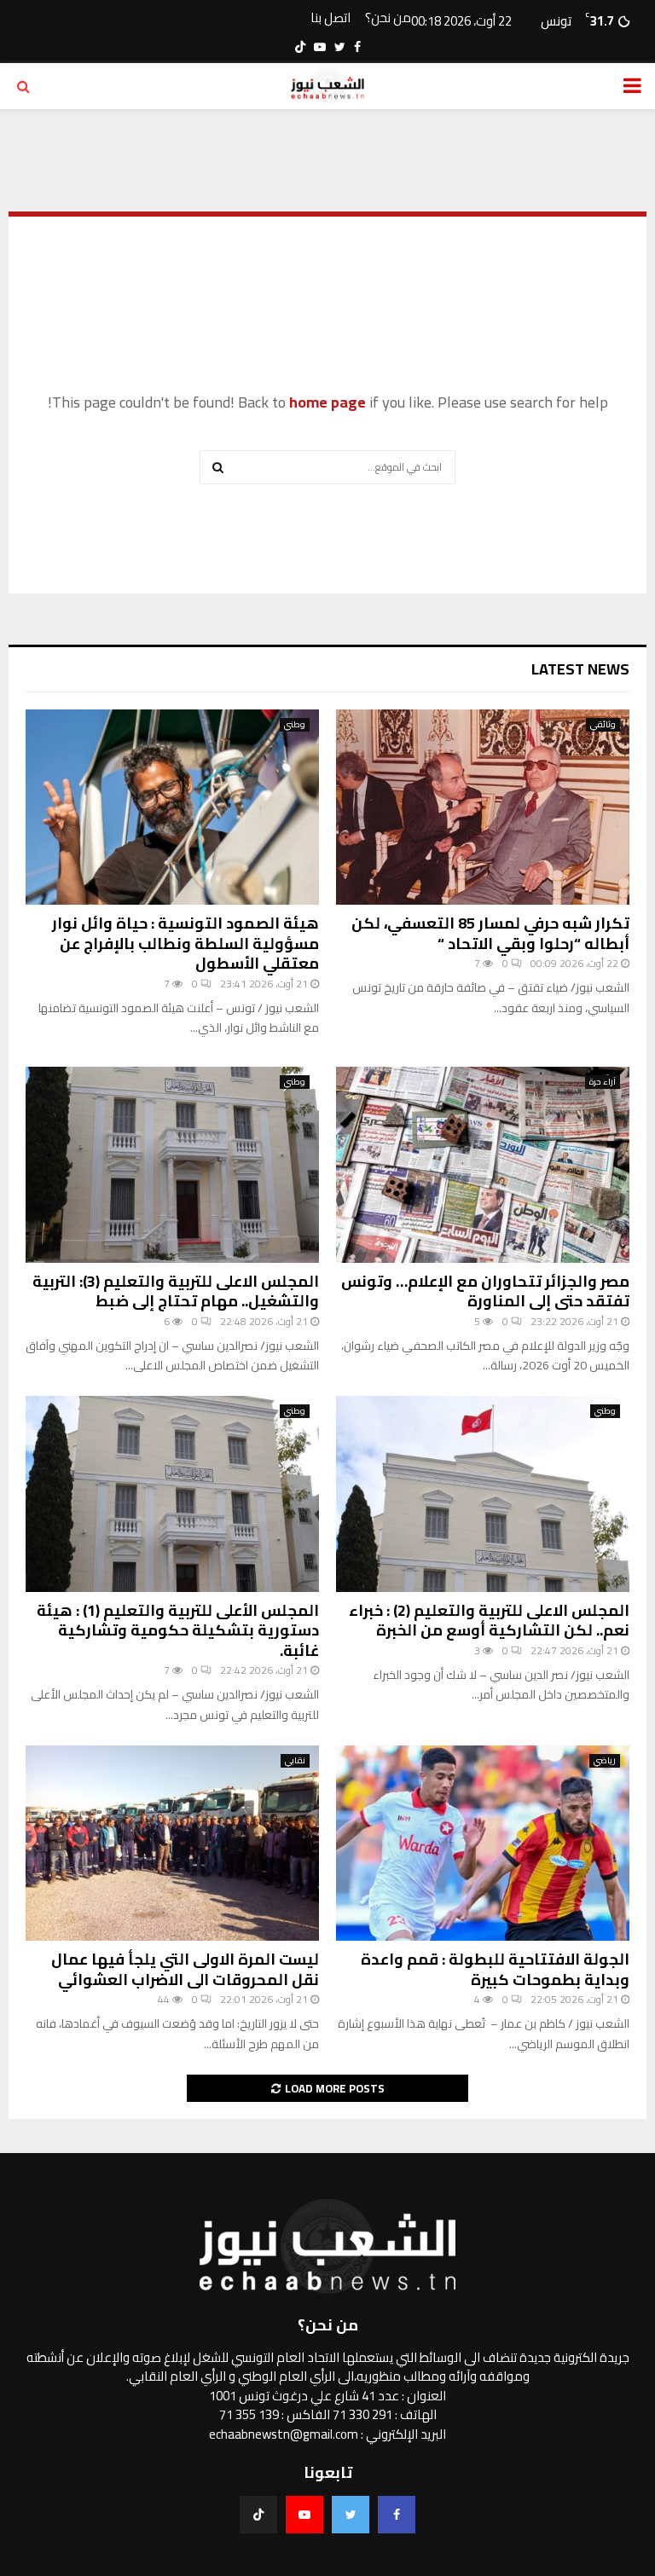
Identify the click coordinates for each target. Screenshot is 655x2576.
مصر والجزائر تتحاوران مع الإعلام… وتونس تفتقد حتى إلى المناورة (485, 1291)
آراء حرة (603, 1082)
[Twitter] (351, 2515)
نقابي (295, 1761)
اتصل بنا (330, 18)
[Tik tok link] (300, 47)
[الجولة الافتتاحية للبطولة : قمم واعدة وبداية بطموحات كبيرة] (483, 1843)
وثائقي (603, 725)
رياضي (605, 1761)
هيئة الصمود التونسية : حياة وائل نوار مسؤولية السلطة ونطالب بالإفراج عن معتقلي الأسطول (185, 943)
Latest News (580, 669)
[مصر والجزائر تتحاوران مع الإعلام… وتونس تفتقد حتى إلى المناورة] (483, 1164)
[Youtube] (304, 2515)
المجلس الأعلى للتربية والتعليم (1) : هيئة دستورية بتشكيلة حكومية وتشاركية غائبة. (178, 1630)
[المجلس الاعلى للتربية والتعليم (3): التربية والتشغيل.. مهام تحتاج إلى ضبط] (172, 1164)
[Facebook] (397, 2515)
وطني (295, 725)
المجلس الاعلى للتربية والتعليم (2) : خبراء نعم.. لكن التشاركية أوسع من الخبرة (489, 1620)
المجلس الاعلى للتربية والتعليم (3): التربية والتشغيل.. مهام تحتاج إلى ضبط (176, 1291)
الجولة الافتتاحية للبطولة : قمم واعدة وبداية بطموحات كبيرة (495, 1969)
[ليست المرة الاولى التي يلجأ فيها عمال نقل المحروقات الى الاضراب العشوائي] (172, 1843)
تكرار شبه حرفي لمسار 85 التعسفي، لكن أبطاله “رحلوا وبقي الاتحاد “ (490, 933)
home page (327, 402)
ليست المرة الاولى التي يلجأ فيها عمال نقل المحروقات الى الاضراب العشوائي (185, 1969)
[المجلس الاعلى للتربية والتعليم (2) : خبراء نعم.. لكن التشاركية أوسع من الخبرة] (483, 1494)
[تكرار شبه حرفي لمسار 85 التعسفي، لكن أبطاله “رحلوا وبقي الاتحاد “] (483, 807)
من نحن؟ (388, 18)
